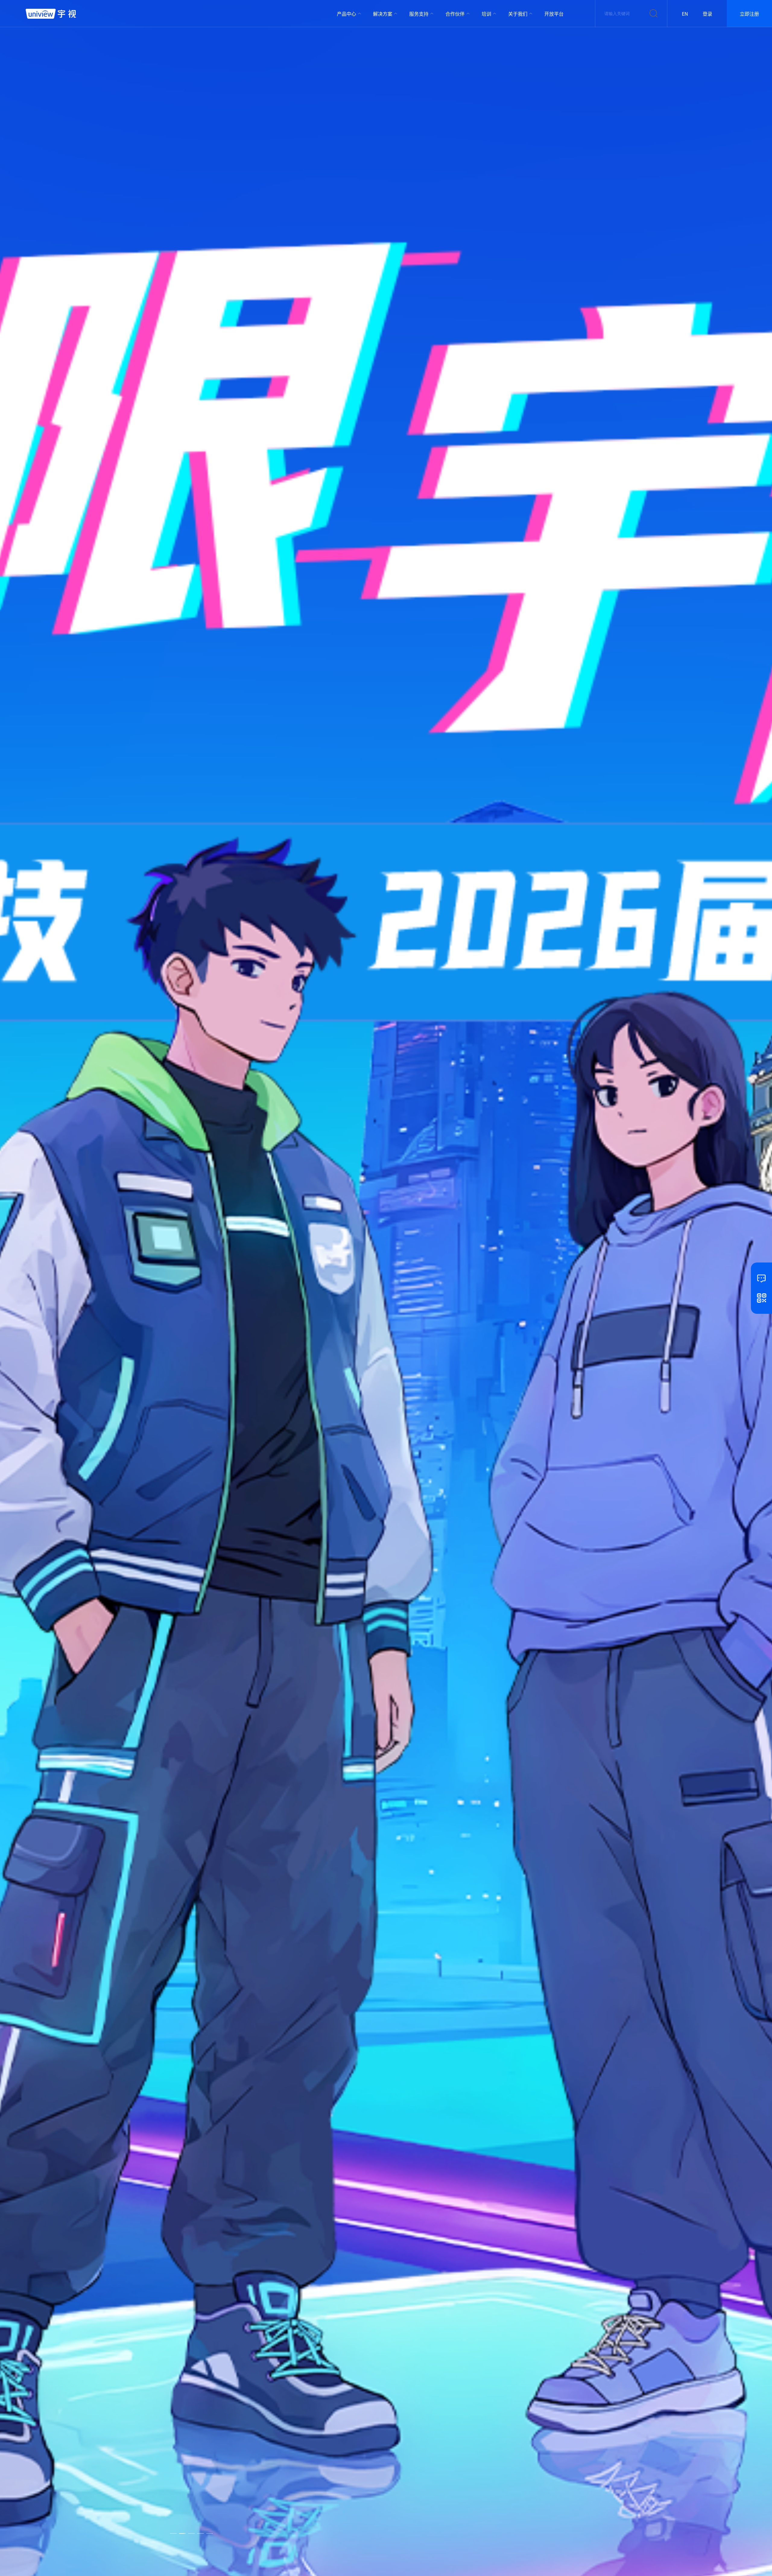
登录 (707, 14)
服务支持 (419, 14)
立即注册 (749, 14)
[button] (173, 2531)
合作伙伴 (455, 14)
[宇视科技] (51, 14)
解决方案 (383, 14)
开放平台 (554, 14)
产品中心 (346, 14)
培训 (486, 14)
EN (685, 14)
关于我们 (518, 14)
